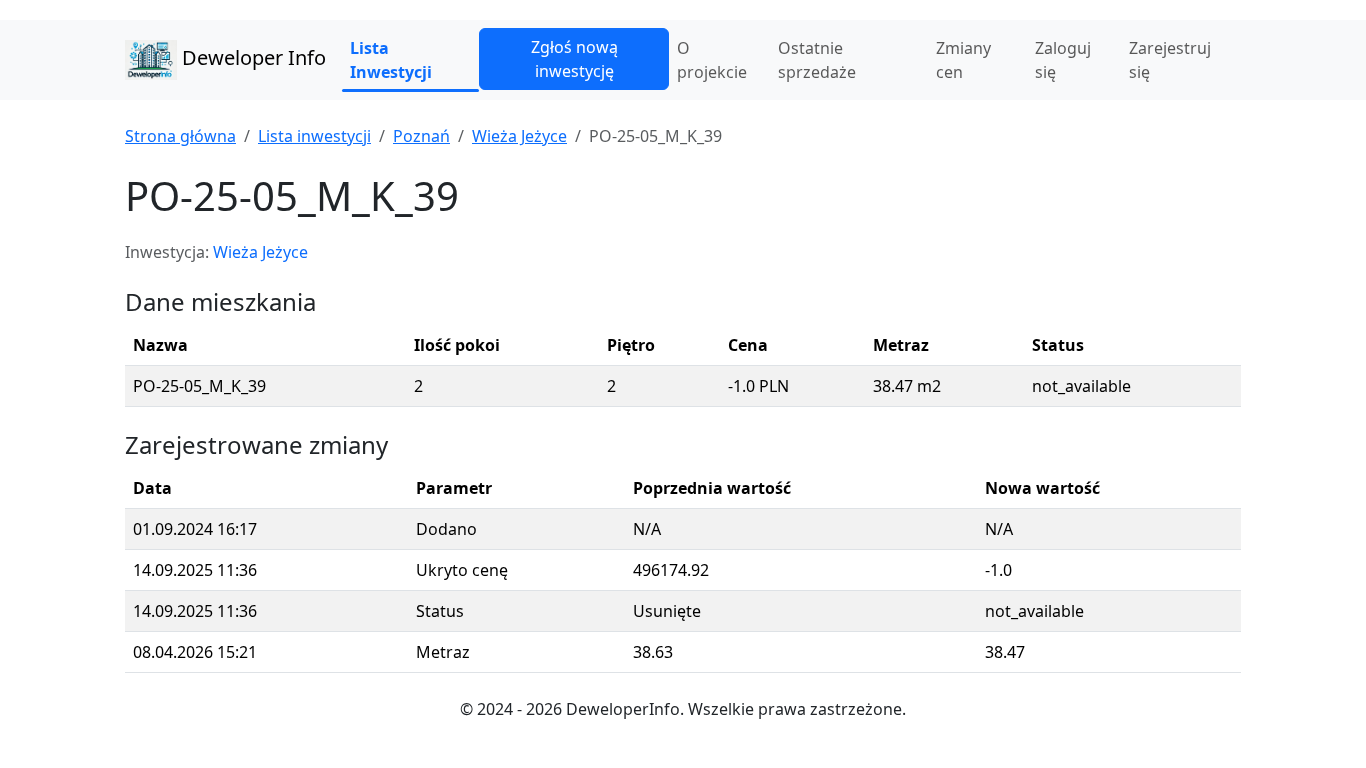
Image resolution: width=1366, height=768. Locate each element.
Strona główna (180, 136)
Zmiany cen (963, 60)
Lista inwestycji (314, 136)
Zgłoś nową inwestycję (574, 59)
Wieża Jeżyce (519, 136)
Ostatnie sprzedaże (817, 60)
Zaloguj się (1063, 60)
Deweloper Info (251, 57)
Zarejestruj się (1170, 60)
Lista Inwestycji (391, 60)
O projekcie (712, 60)
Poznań (421, 136)
